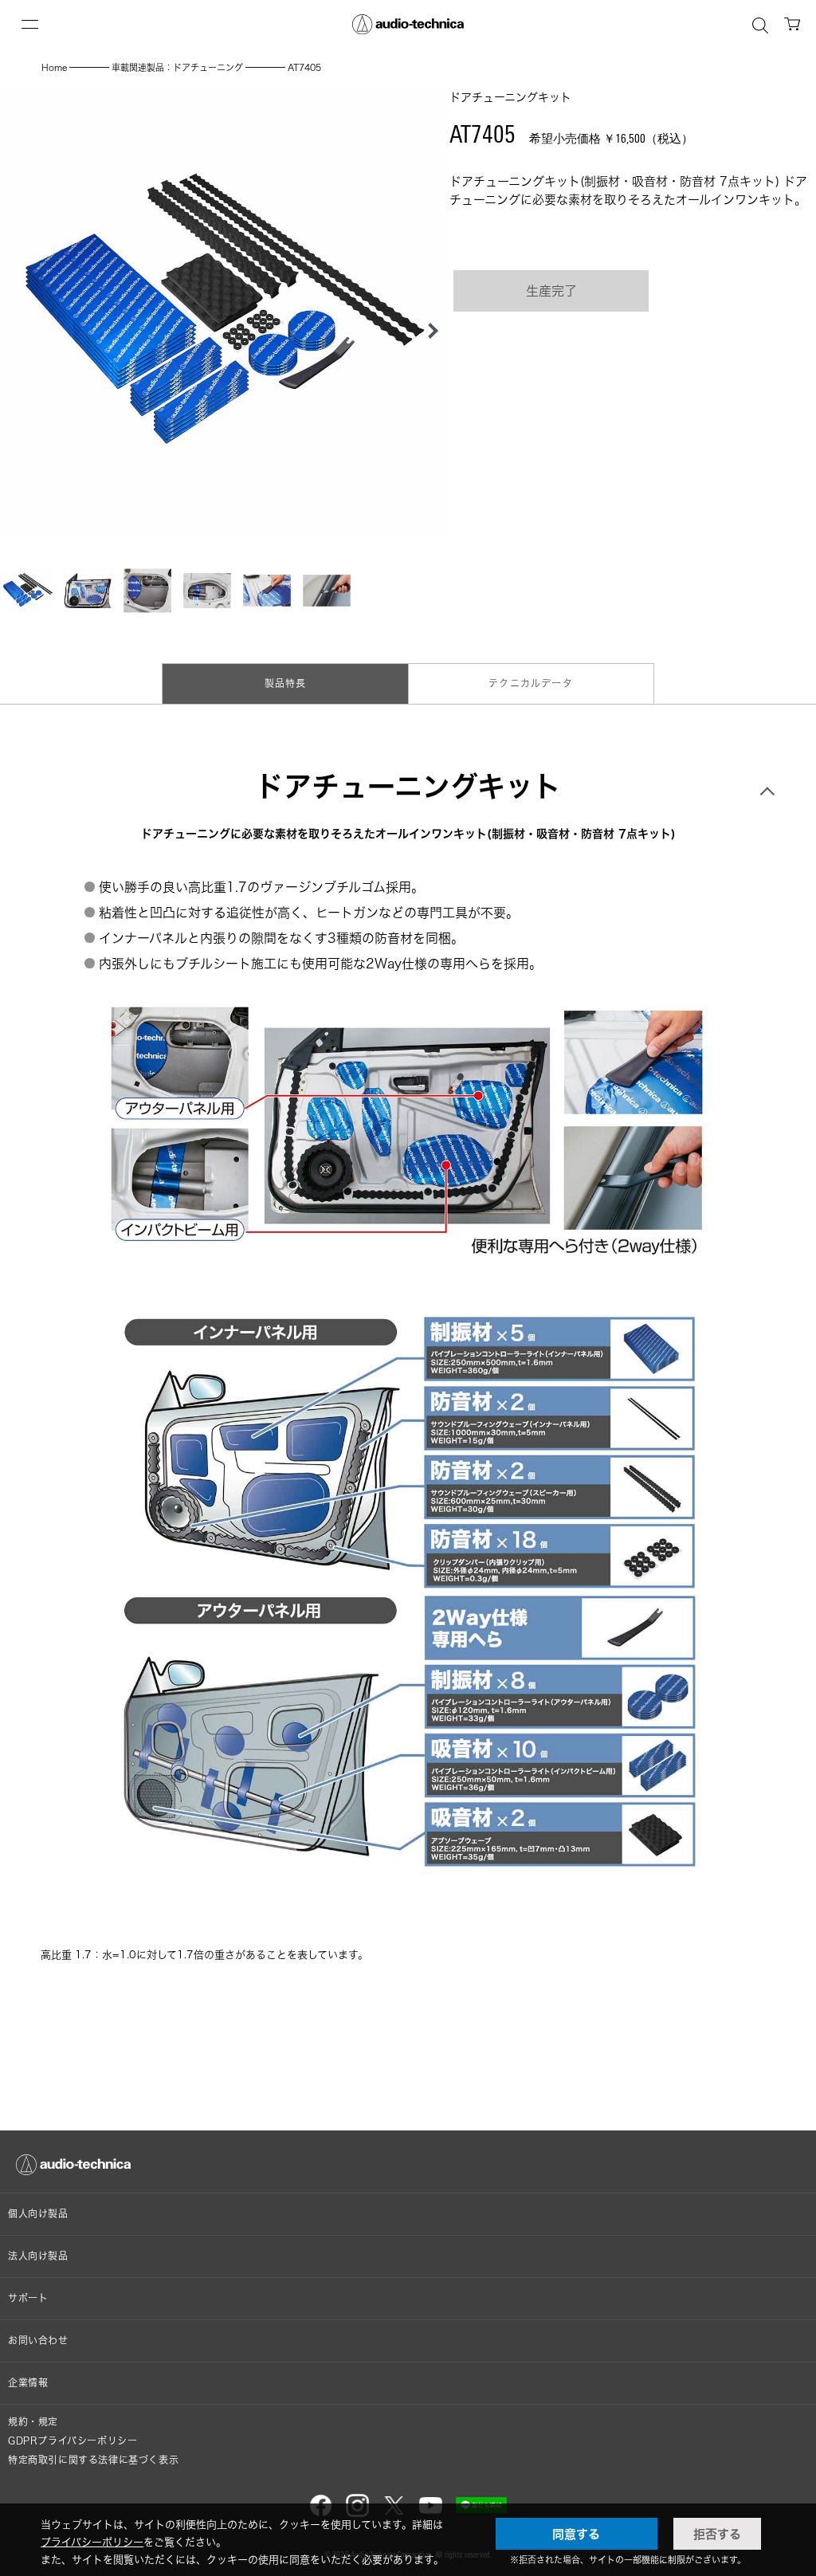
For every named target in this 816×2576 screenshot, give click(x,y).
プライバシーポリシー (92, 2542)
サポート (28, 2298)
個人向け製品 (38, 2214)
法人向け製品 (38, 2256)
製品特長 (286, 683)
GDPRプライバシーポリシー (73, 2441)
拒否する (717, 2534)
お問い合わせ (38, 2340)
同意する (576, 2534)
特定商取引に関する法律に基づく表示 (93, 2460)
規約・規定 (33, 2422)
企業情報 (28, 2383)
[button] (429, 331)
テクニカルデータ (531, 683)
